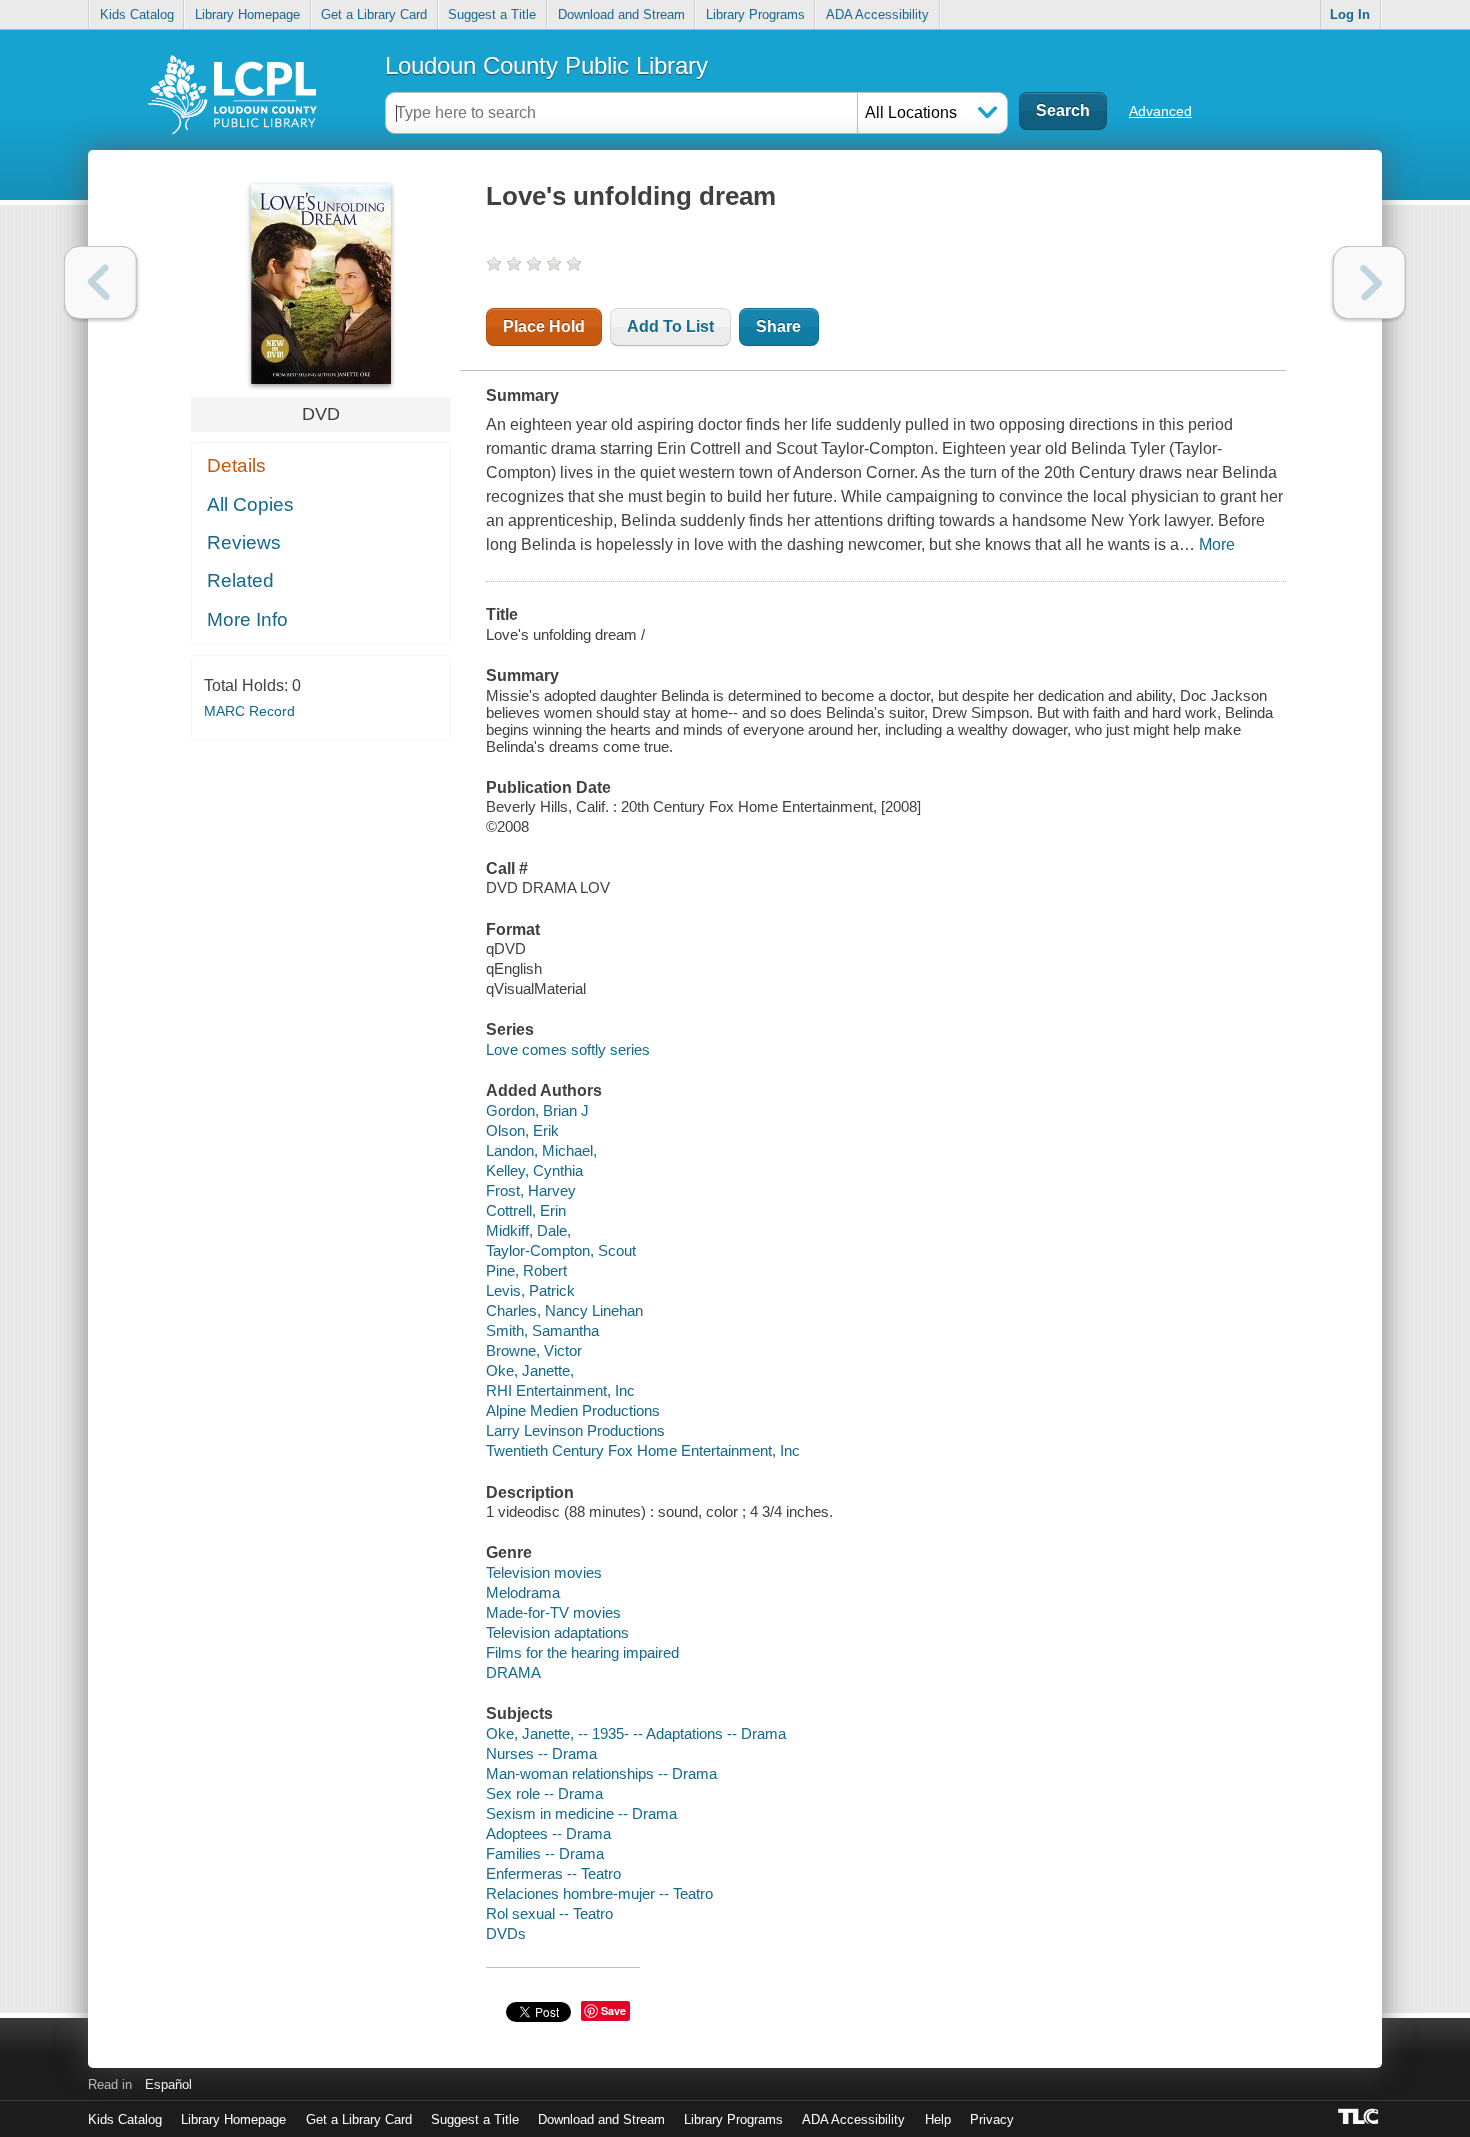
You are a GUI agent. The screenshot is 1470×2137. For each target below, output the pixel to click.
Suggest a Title (492, 14)
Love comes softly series (568, 1049)
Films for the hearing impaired (582, 1652)
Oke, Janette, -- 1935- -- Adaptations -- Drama (636, 1733)
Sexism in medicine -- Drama (581, 1813)
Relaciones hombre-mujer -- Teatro (599, 1893)
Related (240, 580)
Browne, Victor (534, 1350)
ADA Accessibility (877, 14)
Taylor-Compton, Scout (561, 1250)
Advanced (1160, 111)
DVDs (506, 1933)
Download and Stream (621, 14)
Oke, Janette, (530, 1370)
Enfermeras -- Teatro (553, 1873)
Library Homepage (247, 14)
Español (168, 2084)
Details (236, 465)
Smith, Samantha (542, 1330)
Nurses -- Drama (541, 1753)
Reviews (244, 542)
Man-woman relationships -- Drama (601, 1773)
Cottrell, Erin (526, 1210)
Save (613, 2010)
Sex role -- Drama (544, 1793)
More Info (247, 619)
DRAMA (513, 1672)
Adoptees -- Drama (548, 1833)
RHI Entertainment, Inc (560, 1390)
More (1217, 544)
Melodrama (523, 1592)
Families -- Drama (545, 1853)
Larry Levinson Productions (575, 1430)
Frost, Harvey (531, 1190)
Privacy (992, 2119)
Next (1369, 282)
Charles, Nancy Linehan (564, 1310)
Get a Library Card (374, 14)
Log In (1350, 14)
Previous (100, 282)
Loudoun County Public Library (546, 65)
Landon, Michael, (541, 1150)
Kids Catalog (137, 14)
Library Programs (755, 14)
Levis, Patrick (530, 1290)
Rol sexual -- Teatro (549, 1913)
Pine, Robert (526, 1270)
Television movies (544, 1572)
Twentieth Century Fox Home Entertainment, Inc (643, 1450)
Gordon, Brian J (537, 1110)
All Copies (250, 504)
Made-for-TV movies (553, 1612)
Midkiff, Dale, (528, 1230)
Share (778, 326)
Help (938, 2119)
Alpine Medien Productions (573, 1410)
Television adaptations (557, 1632)
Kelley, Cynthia (534, 1170)
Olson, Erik (522, 1130)
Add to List (670, 326)
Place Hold (544, 326)
